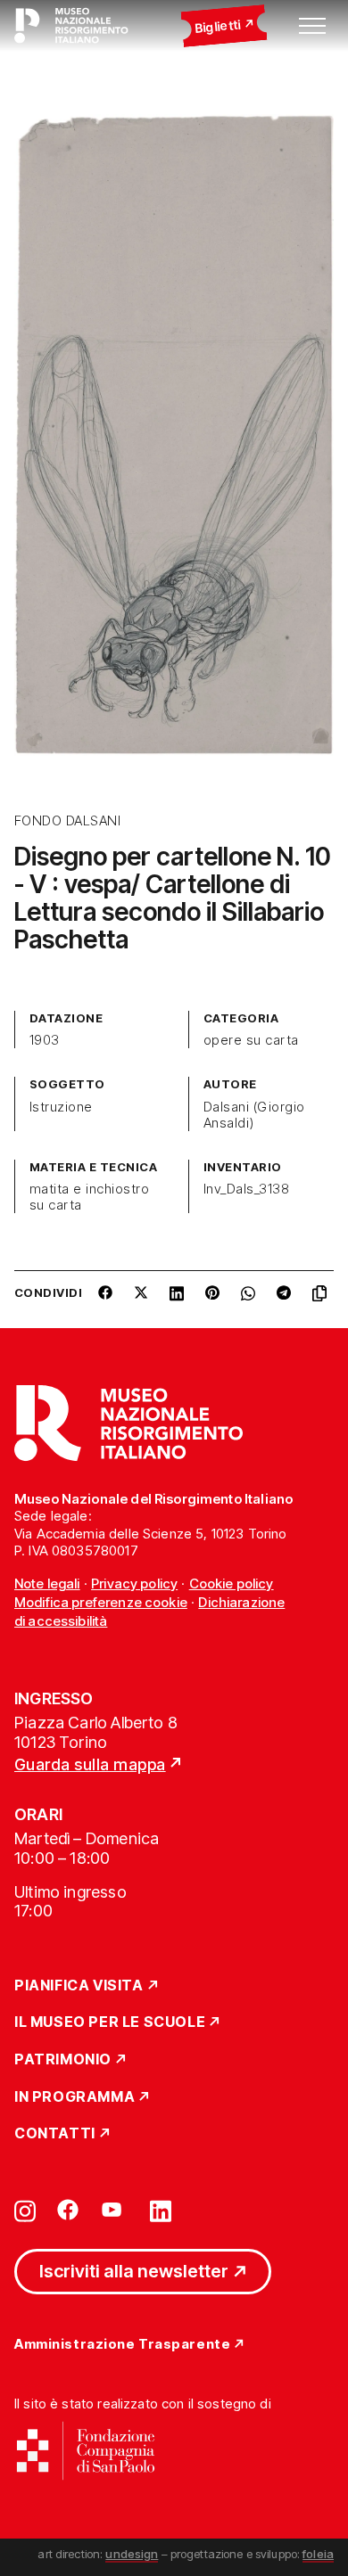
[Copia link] (323, 1300)
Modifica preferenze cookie (101, 1602)
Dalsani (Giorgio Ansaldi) (254, 1115)
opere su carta (251, 1040)
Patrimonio (63, 2060)
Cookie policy (232, 1583)
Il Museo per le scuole (110, 2022)
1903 (45, 1040)
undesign (132, 2554)
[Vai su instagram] (25, 2210)
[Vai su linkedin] (161, 2210)
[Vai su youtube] (114, 2210)
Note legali (47, 1583)
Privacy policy (134, 1583)
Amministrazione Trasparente (122, 2345)
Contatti (55, 2134)
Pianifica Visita (79, 1986)
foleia (318, 2554)
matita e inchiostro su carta (89, 1197)
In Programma (75, 2097)
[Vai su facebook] (68, 2210)
